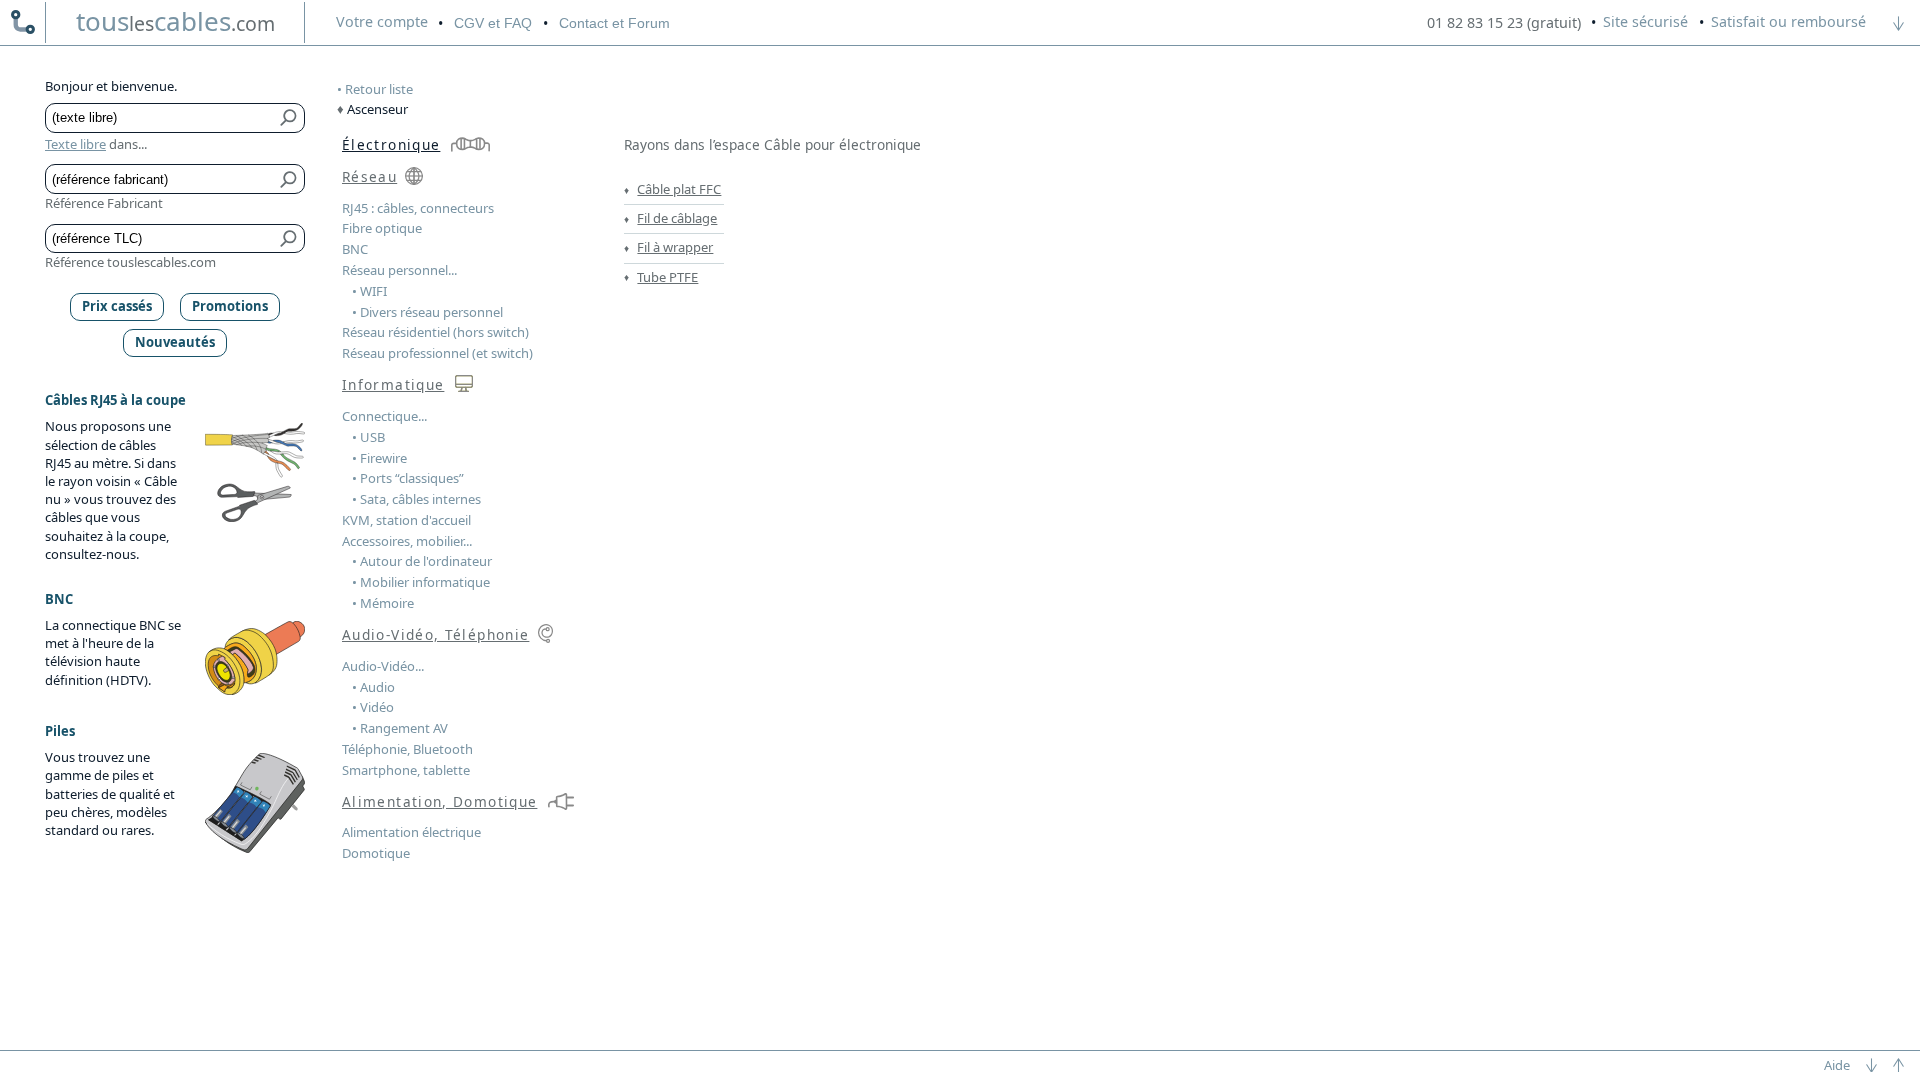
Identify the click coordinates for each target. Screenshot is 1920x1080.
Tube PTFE (667, 277)
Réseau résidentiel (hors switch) (435, 332)
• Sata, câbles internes (416, 499)
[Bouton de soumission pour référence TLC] (289, 239)
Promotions (230, 306)
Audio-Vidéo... (383, 666)
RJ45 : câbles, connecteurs (418, 208)
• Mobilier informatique (421, 582)
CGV (493, 23)
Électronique (391, 144)
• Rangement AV (400, 728)
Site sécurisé (1645, 21)
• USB (368, 437)
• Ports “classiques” (408, 478)
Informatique (393, 384)
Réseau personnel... (399, 270)
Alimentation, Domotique (439, 801)
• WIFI (369, 291)
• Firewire (379, 458)
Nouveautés (175, 342)
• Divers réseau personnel (427, 312)
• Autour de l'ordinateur (422, 561)
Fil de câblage (677, 218)
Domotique (376, 853)
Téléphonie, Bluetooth (407, 749)
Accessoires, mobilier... (407, 541)
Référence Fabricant (104, 203)
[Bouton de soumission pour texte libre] (289, 118)
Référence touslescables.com (130, 262)
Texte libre (75, 144)
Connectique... (384, 416)
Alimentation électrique (411, 832)
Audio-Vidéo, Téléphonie (435, 634)
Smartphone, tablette (406, 770)
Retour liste (379, 89)
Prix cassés (117, 306)
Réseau (369, 176)
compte (382, 21)
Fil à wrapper (675, 247)
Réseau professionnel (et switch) (437, 353)
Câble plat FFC (679, 189)
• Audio (373, 687)
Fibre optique (382, 228)
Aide (1837, 1065)
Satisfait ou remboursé (1788, 21)
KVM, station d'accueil (406, 520)
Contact (614, 23)
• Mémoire (383, 603)
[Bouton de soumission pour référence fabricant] (289, 179)
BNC (355, 249)
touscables (175, 21)
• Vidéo (373, 707)
